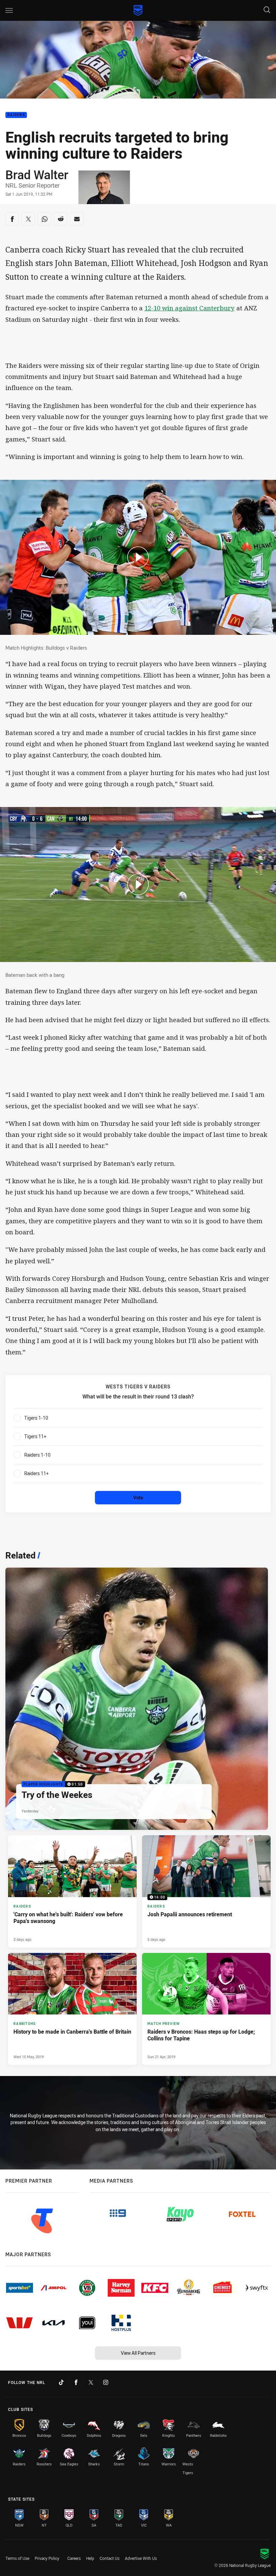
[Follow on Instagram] (106, 2382)
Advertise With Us (141, 2558)
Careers (74, 2558)
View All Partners (138, 2353)
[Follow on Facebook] (76, 2382)
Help (90, 2558)
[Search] (267, 10)
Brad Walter (37, 175)
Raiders (16, 115)
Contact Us (110, 2558)
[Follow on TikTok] (61, 2382)
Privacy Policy (47, 2558)
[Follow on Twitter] (91, 2382)
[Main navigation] (9, 10)
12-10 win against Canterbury (189, 308)
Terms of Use (17, 2558)
